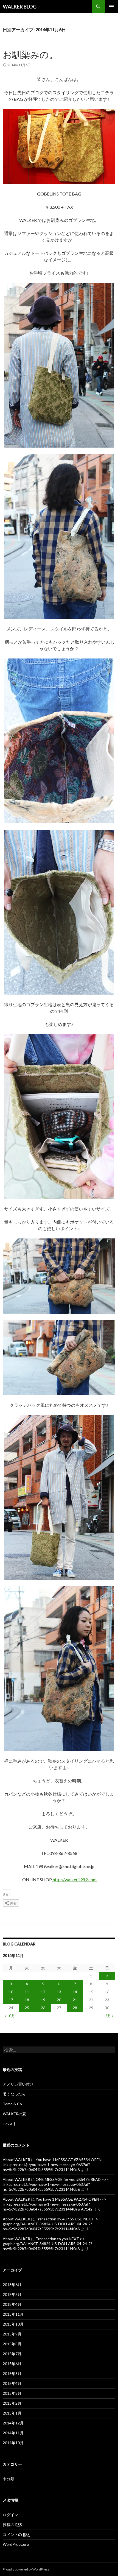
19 (43, 2000)
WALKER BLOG (20, 7)
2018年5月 (12, 2294)
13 (59, 1992)
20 (59, 2000)
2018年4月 (12, 2304)
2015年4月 (12, 2383)
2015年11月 (13, 2314)
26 (43, 2008)
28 (75, 2008)
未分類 (9, 2479)
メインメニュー (111, 7)
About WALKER (16, 2160)
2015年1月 (12, 2413)
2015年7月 (12, 2354)
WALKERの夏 (14, 2114)
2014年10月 (13, 2443)
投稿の (12, 2525)
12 (43, 1992)
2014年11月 (13, 2433)
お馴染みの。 (30, 54)
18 (27, 2000)
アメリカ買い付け (18, 2084)
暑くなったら (14, 2094)
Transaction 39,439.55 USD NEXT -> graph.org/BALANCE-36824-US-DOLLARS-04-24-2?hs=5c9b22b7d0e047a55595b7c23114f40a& (50, 2224)
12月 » (108, 2016)
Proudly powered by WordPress (26, 2569)
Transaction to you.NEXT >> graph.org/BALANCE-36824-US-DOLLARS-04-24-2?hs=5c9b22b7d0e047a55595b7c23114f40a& (47, 2244)
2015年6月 (12, 2364)
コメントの (16, 2534)
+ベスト (10, 2124)
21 (75, 2000)
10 (11, 1992)
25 (27, 2008)
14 (75, 1992)
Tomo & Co (12, 2104)
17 (11, 2000)
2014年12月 (13, 2423)
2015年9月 (12, 2334)
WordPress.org (16, 2544)
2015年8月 (12, 2344)
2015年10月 (13, 2324)
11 (27, 1992)
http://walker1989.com (74, 1879)
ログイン (10, 2515)
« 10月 (10, 2016)
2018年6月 (12, 2285)
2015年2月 (12, 2403)
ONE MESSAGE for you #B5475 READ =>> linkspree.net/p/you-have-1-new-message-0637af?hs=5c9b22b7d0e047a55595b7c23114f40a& (56, 2184)
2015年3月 (12, 2393)
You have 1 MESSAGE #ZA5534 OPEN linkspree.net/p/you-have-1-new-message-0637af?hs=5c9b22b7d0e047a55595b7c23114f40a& (52, 2165)
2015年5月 (12, 2373)
